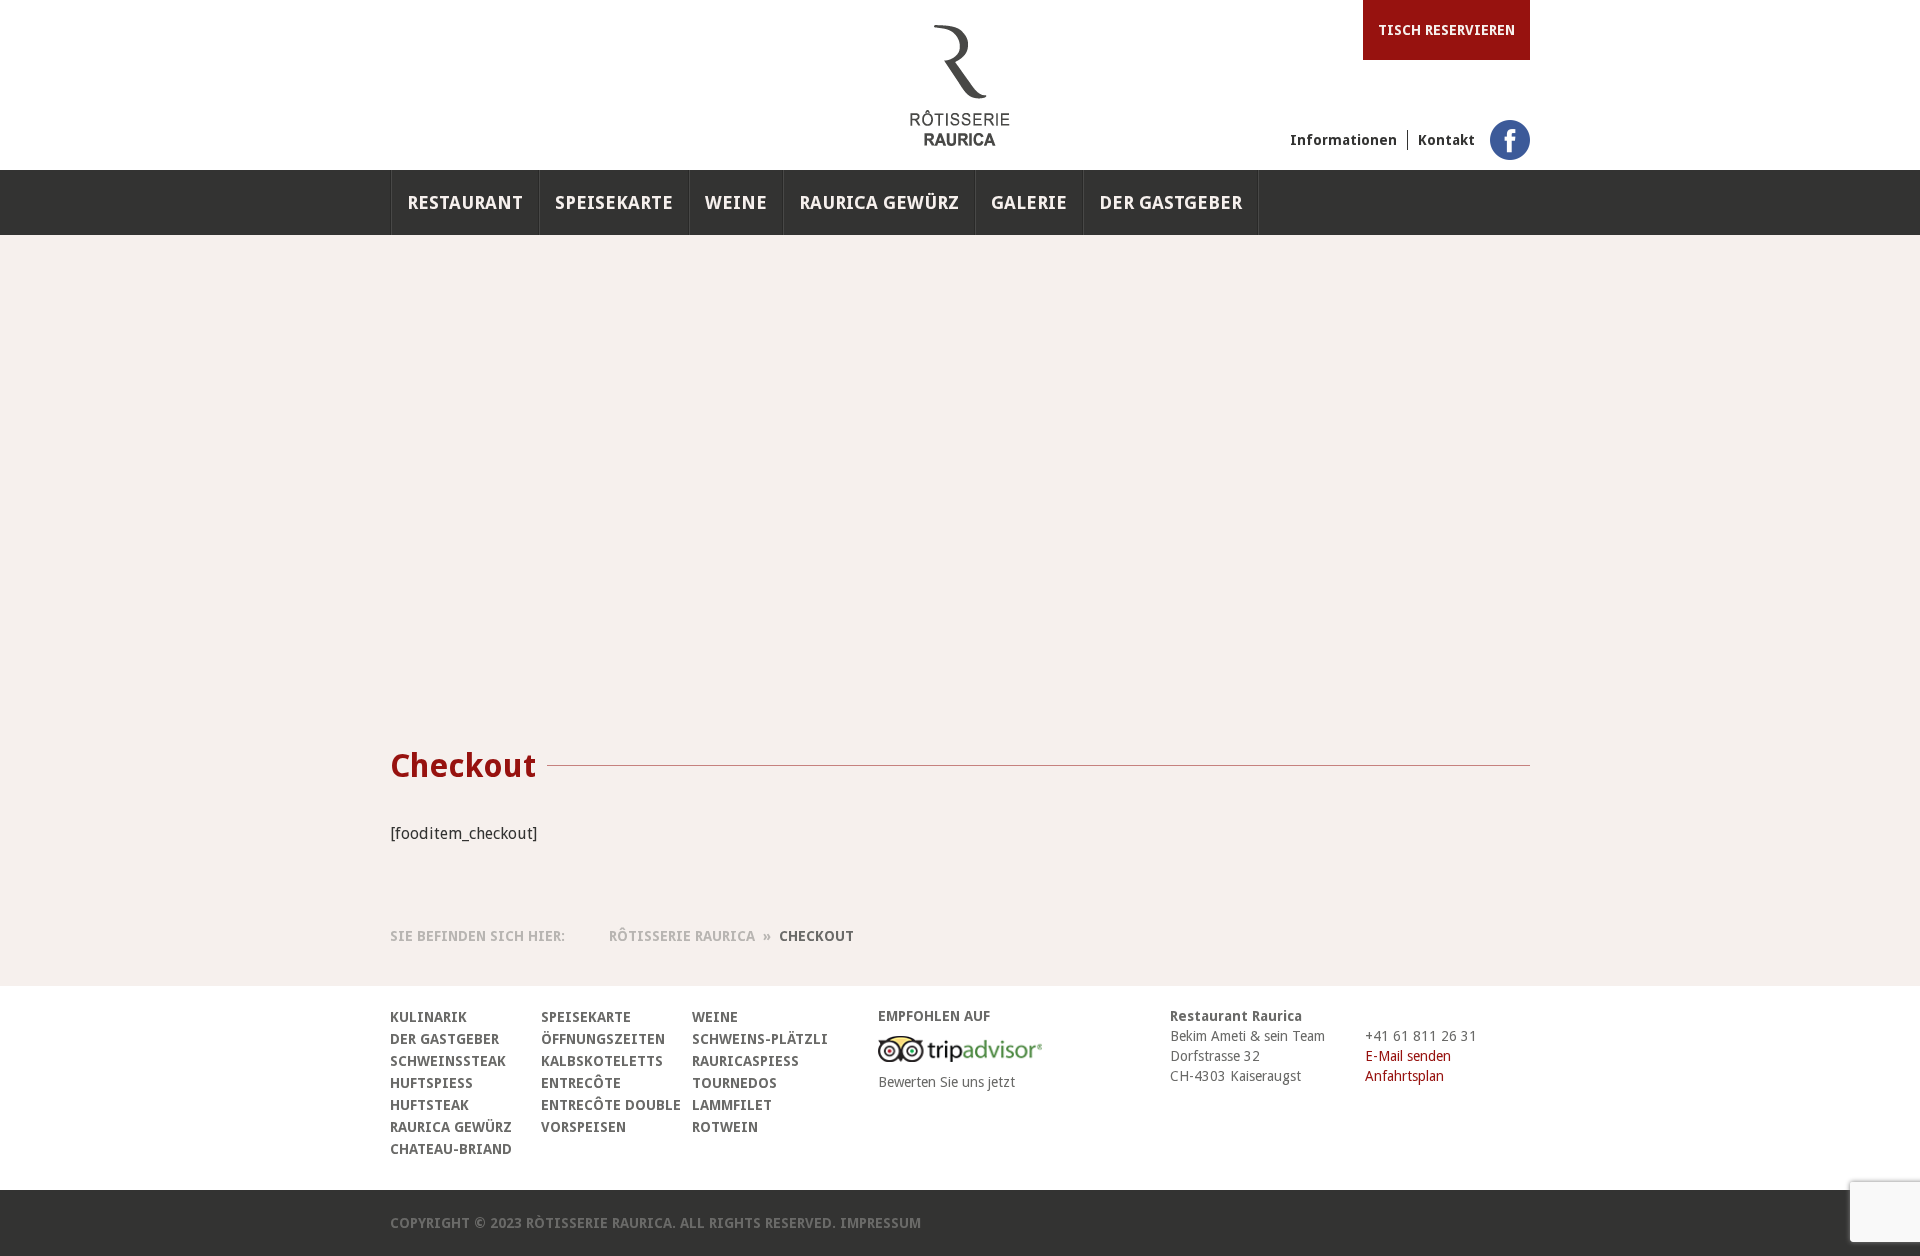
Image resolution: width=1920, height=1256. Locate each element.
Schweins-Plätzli (760, 1039)
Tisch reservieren (1446, 30)
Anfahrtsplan (1404, 1076)
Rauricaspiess (745, 1061)
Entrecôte (581, 1083)
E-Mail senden (1408, 1056)
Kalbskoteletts (602, 1061)
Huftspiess (431, 1083)
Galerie (1029, 202)
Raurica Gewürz (879, 202)
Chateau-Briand (451, 1149)
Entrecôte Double (611, 1105)
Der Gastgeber (1170, 202)
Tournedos (734, 1083)
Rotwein (725, 1127)
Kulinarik (428, 1017)
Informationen (1343, 140)
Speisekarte (614, 202)
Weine (736, 202)
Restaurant (465, 202)
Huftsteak (429, 1105)
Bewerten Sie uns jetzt (946, 1082)
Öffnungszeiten (603, 1039)
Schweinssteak (448, 1061)
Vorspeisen (583, 1127)
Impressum (880, 1223)
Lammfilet (732, 1105)
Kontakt (1446, 140)
